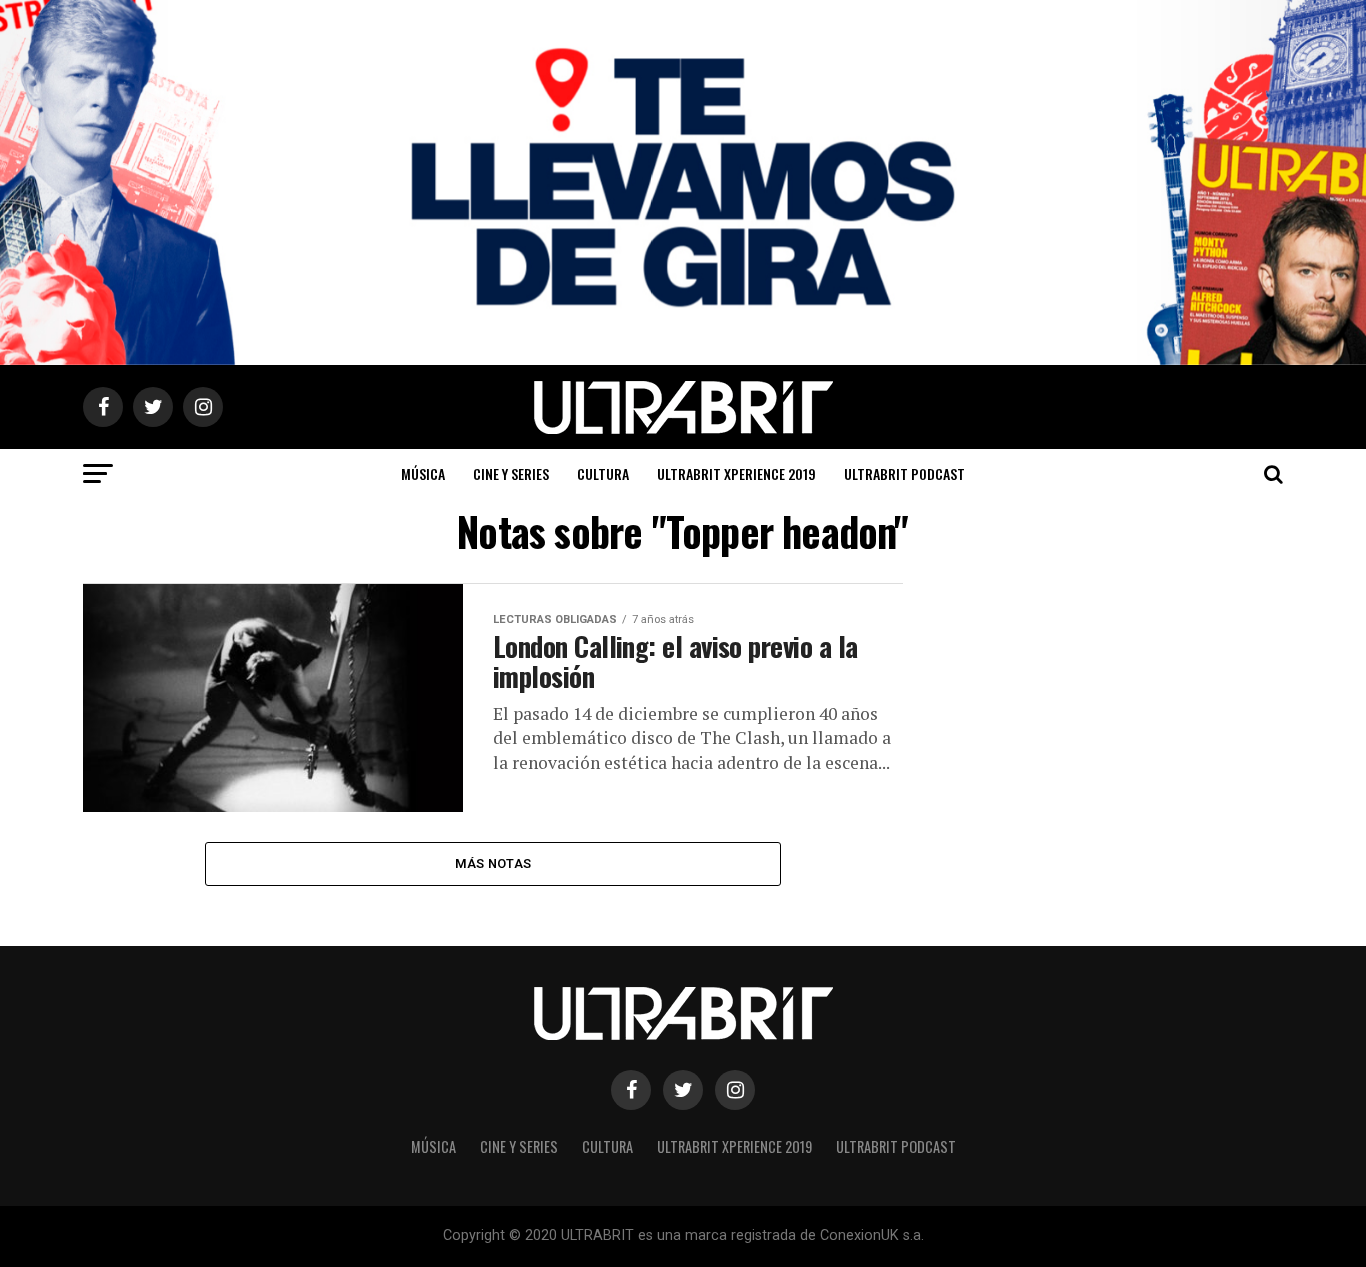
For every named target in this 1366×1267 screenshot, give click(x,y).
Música (423, 473)
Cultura (603, 473)
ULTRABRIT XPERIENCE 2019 (736, 473)
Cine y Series (511, 473)
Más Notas (493, 863)
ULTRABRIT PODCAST (904, 473)
